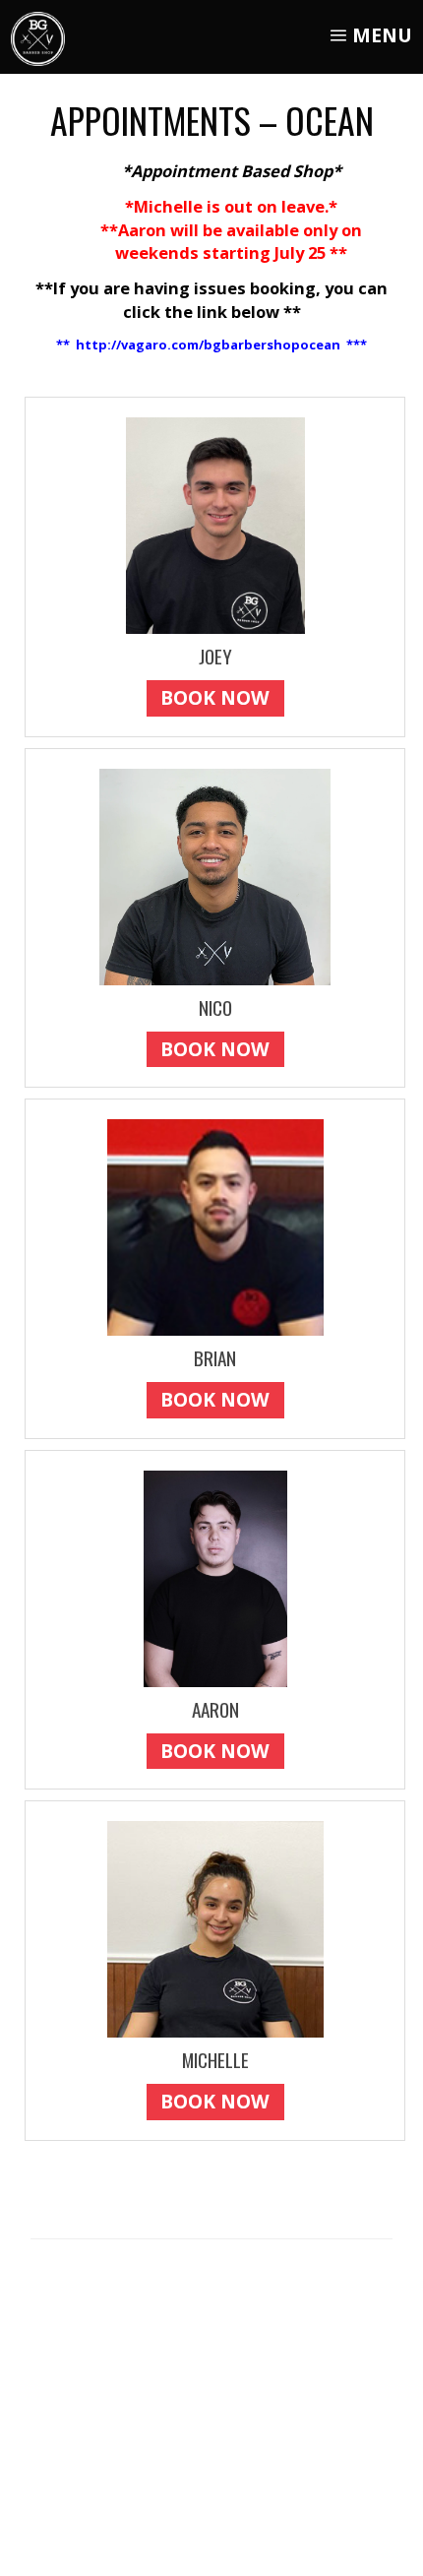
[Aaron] (215, 1579)
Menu (380, 35)
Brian (215, 1358)
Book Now (215, 697)
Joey (215, 656)
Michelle (215, 2060)
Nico (215, 1007)
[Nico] (215, 877)
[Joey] (215, 526)
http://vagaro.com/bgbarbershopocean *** (221, 345)
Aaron (215, 1709)
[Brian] (215, 1227)
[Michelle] (215, 1929)
